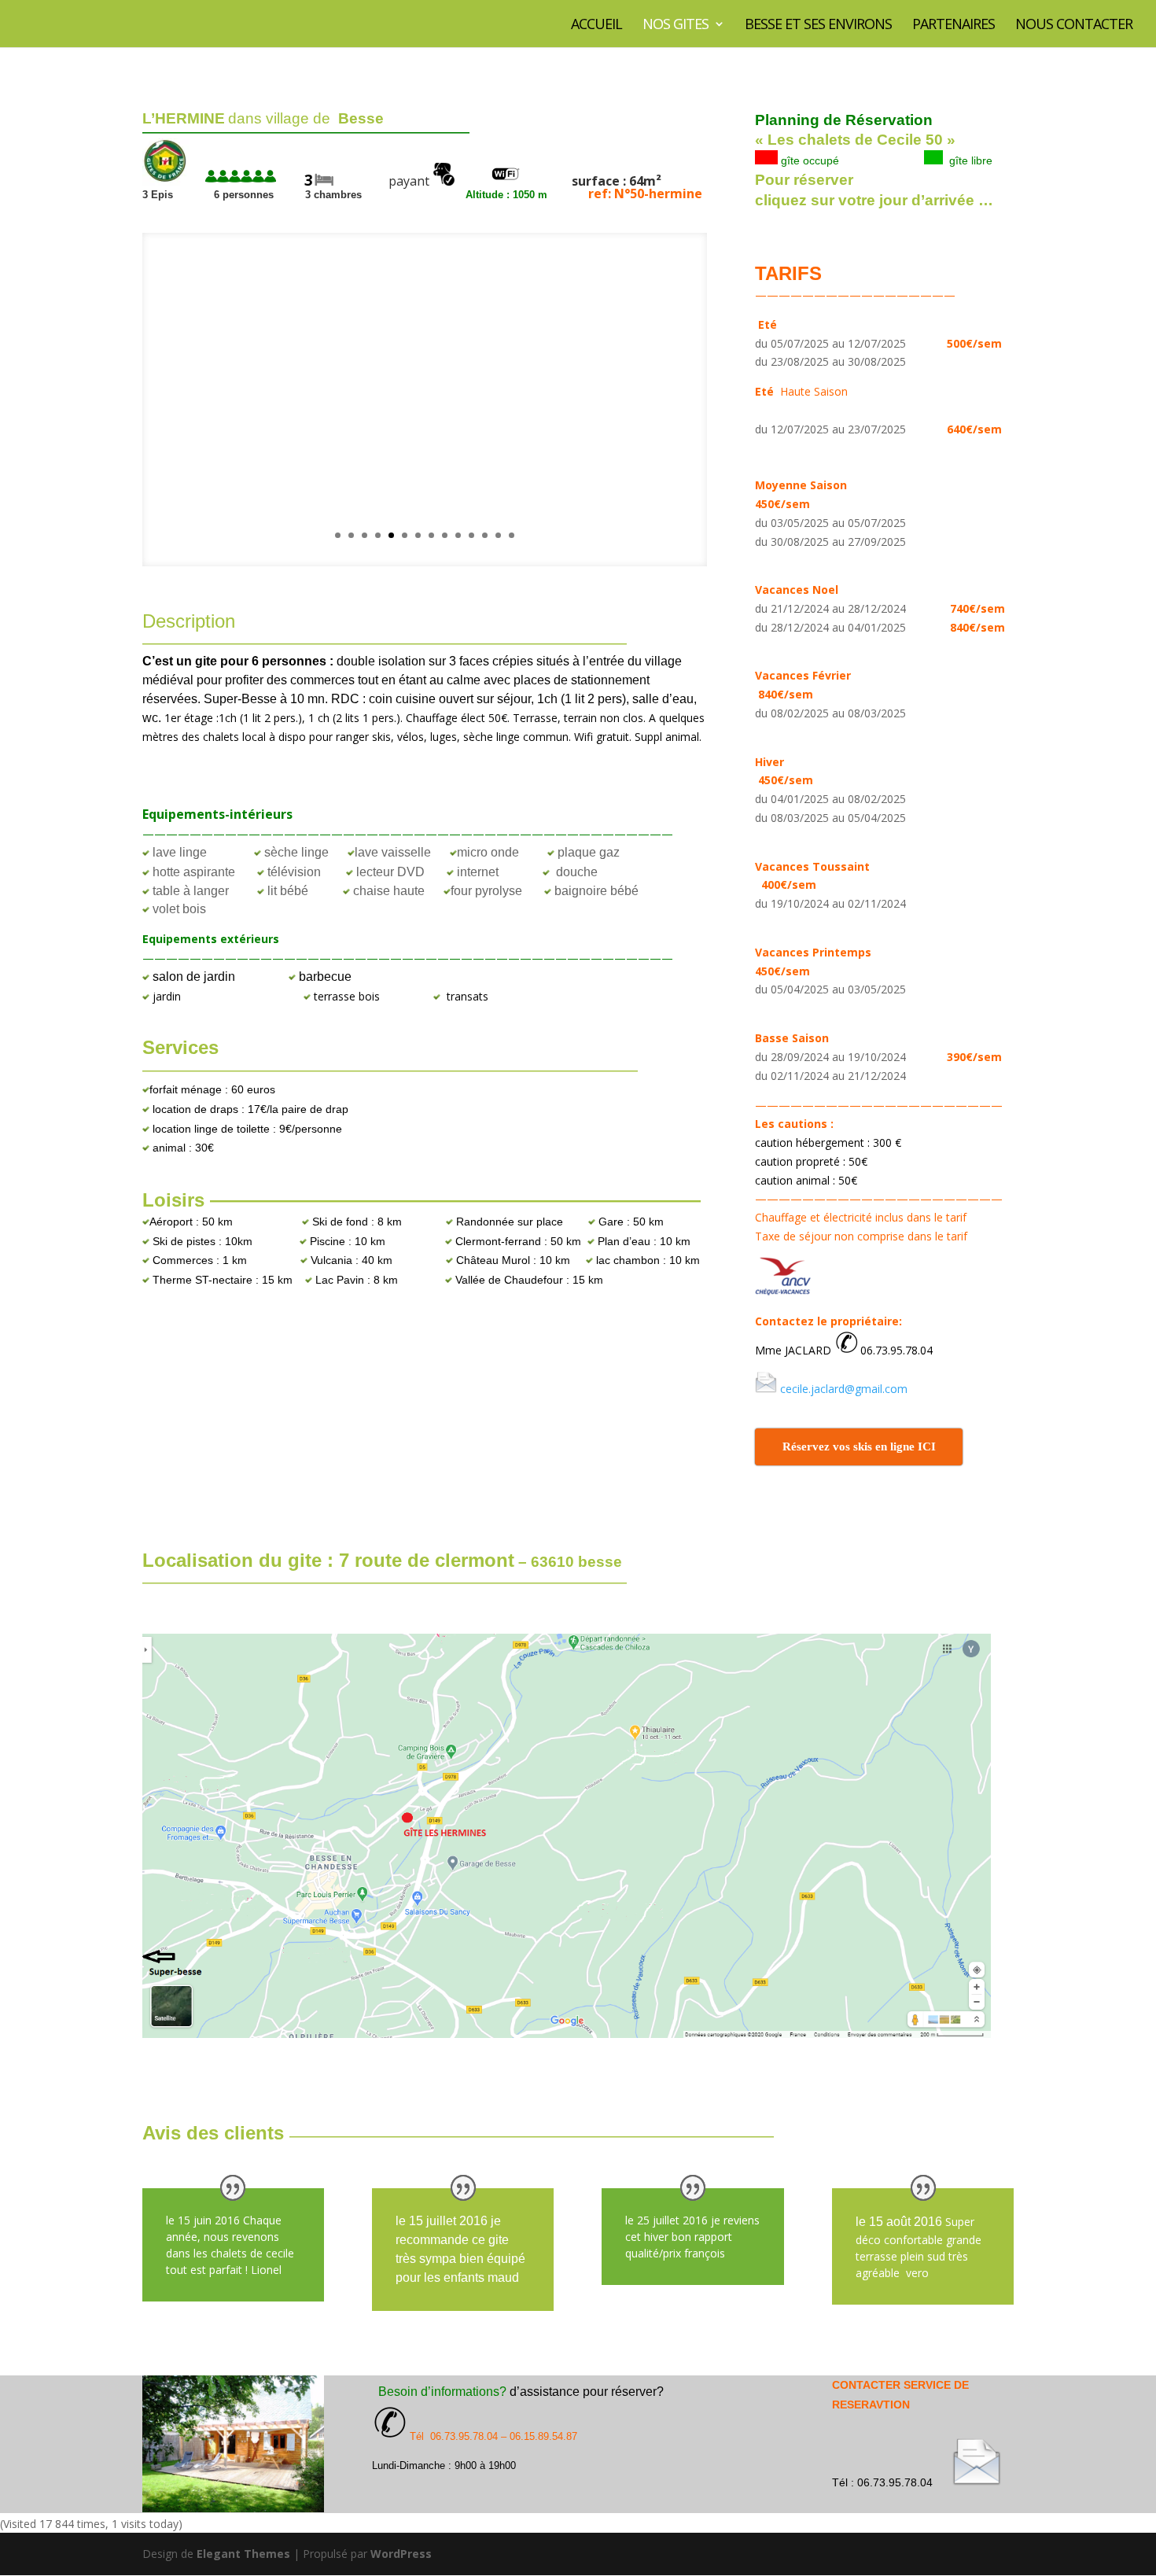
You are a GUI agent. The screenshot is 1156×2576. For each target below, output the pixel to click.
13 (498, 535)
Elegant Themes (243, 2554)
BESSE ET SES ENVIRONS (818, 26)
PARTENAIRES (954, 26)
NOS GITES (676, 26)
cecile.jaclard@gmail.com (844, 1389)
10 (458, 535)
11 (471, 535)
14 (512, 535)
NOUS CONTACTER (1074, 26)
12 (485, 535)
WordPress (401, 2554)
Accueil (596, 26)
